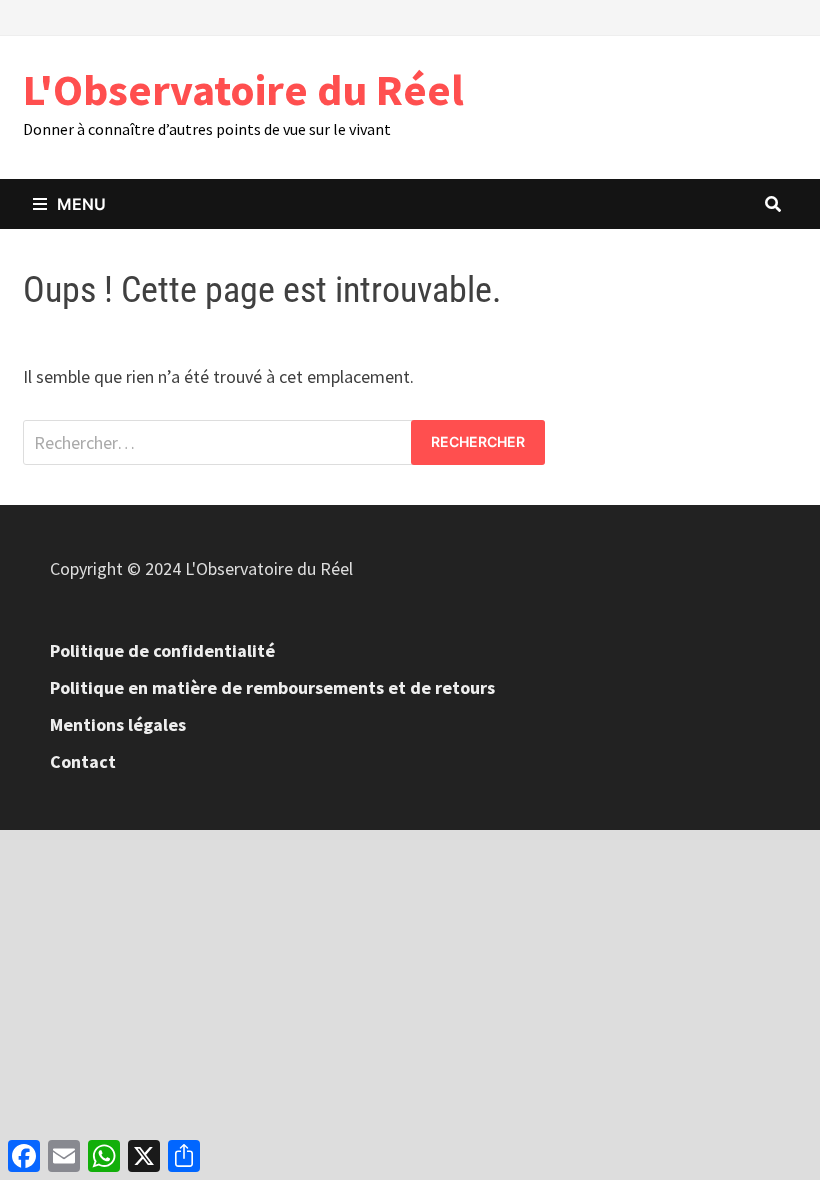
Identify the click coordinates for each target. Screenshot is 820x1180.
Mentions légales (118, 724)
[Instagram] (786, 15)
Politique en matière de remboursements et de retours (272, 687)
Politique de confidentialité (162, 650)
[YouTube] (763, 15)
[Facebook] (738, 15)
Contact (83, 761)
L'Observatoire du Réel (243, 89)
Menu (81, 204)
